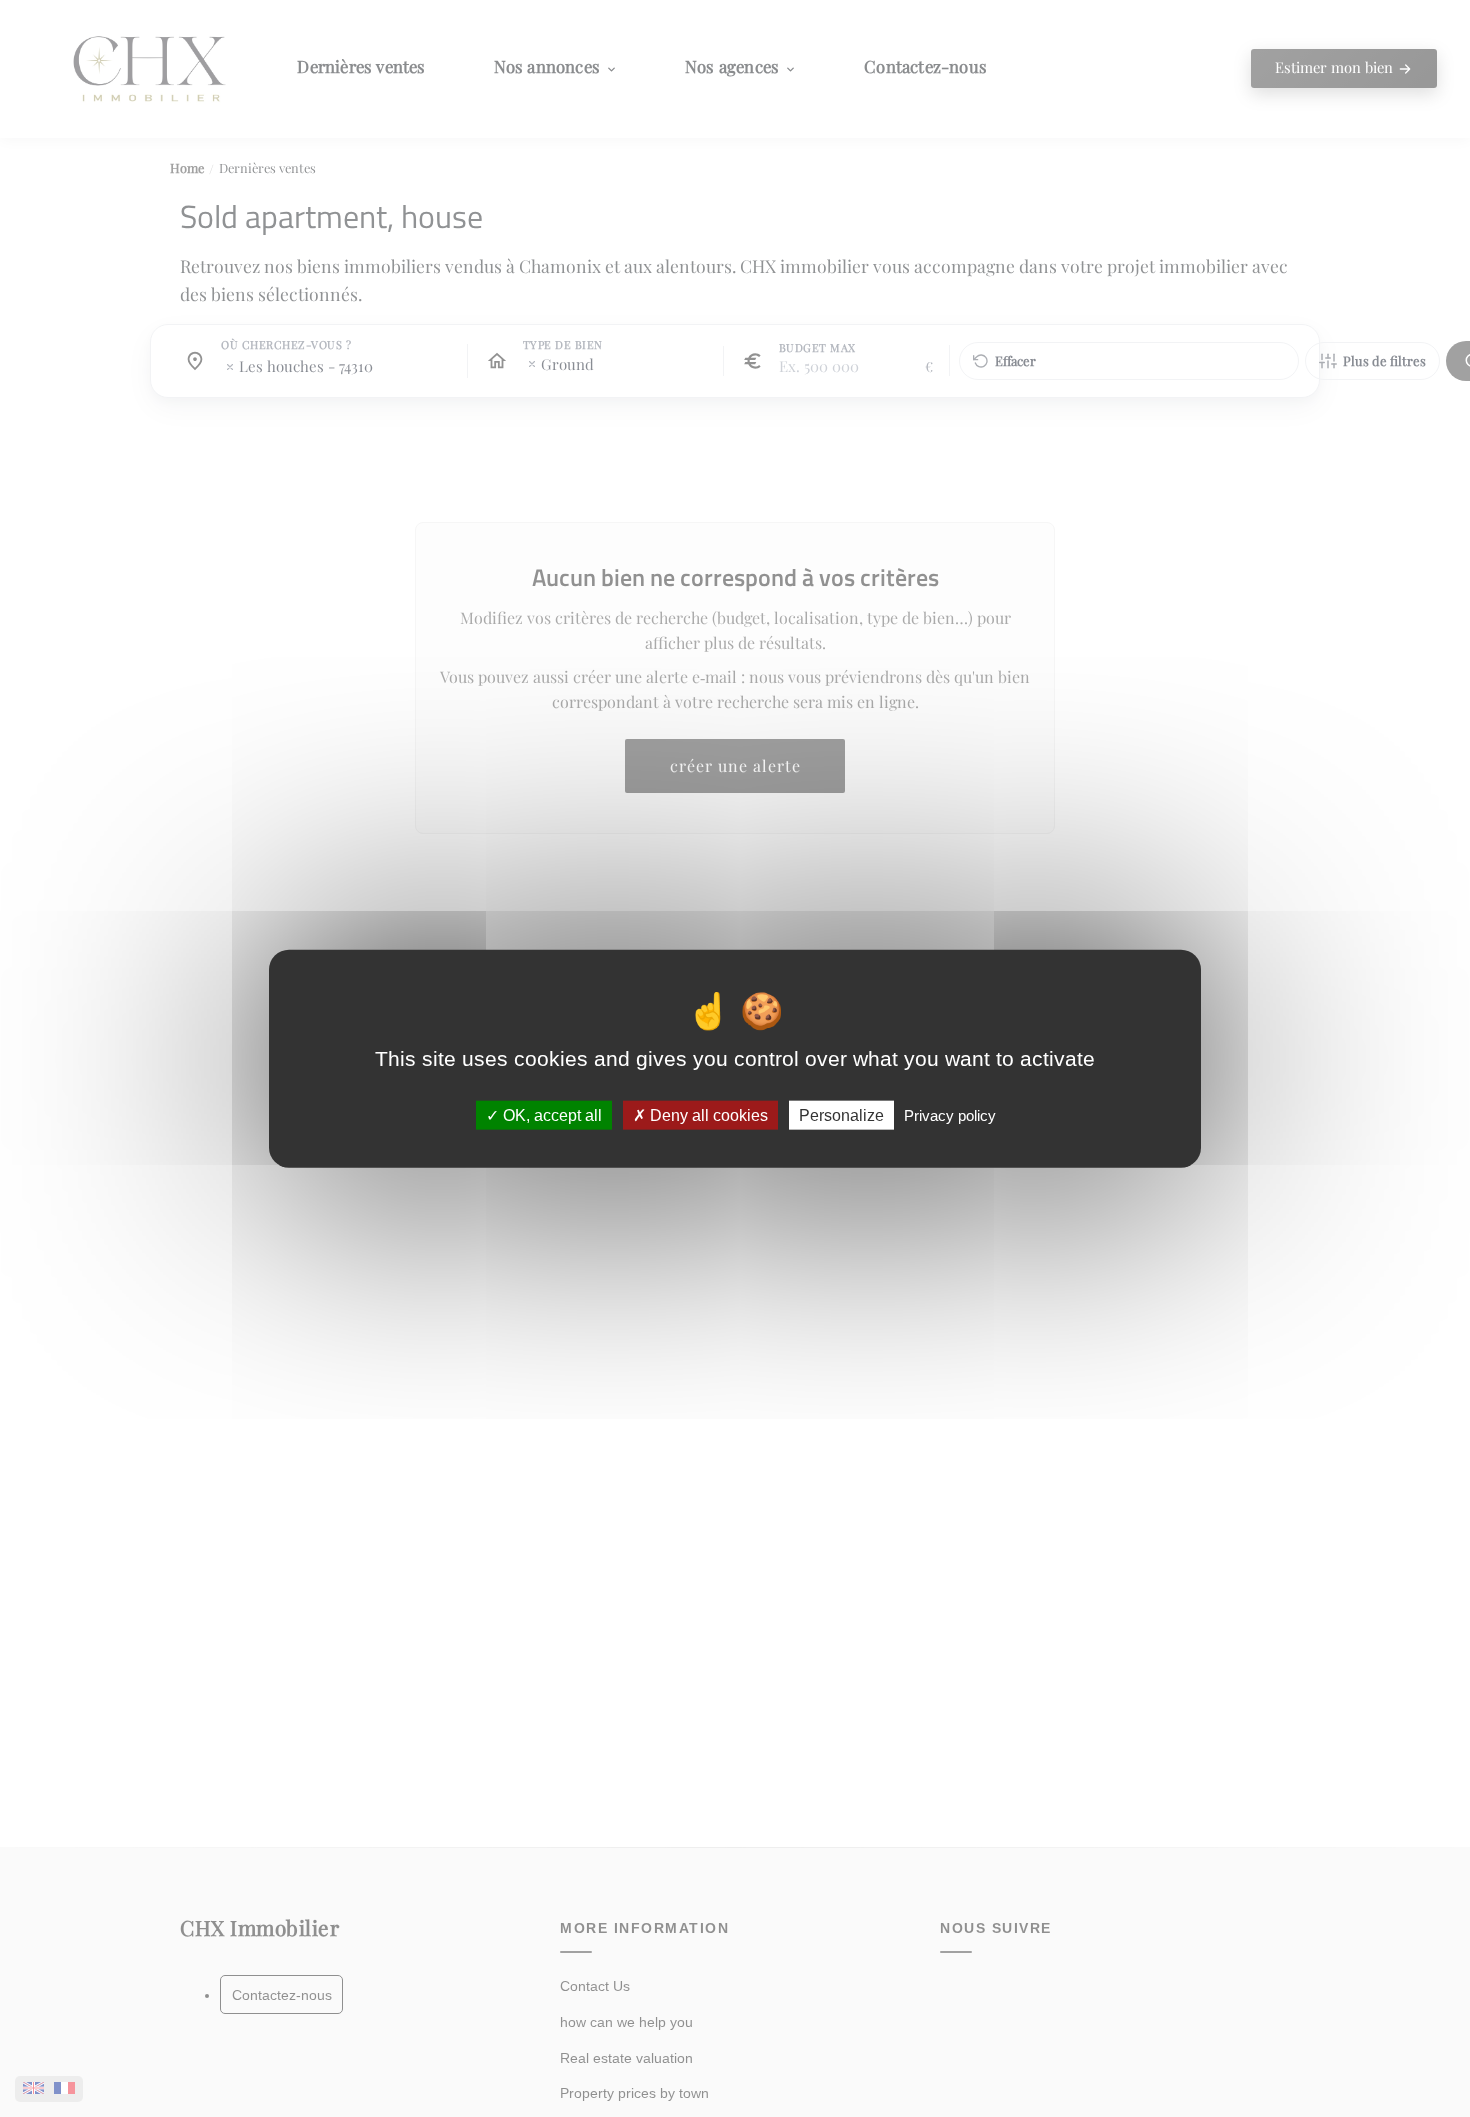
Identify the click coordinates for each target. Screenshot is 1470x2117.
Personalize (841, 1115)
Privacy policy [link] (950, 1115)
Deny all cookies (707, 1115)
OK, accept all (550, 1115)
